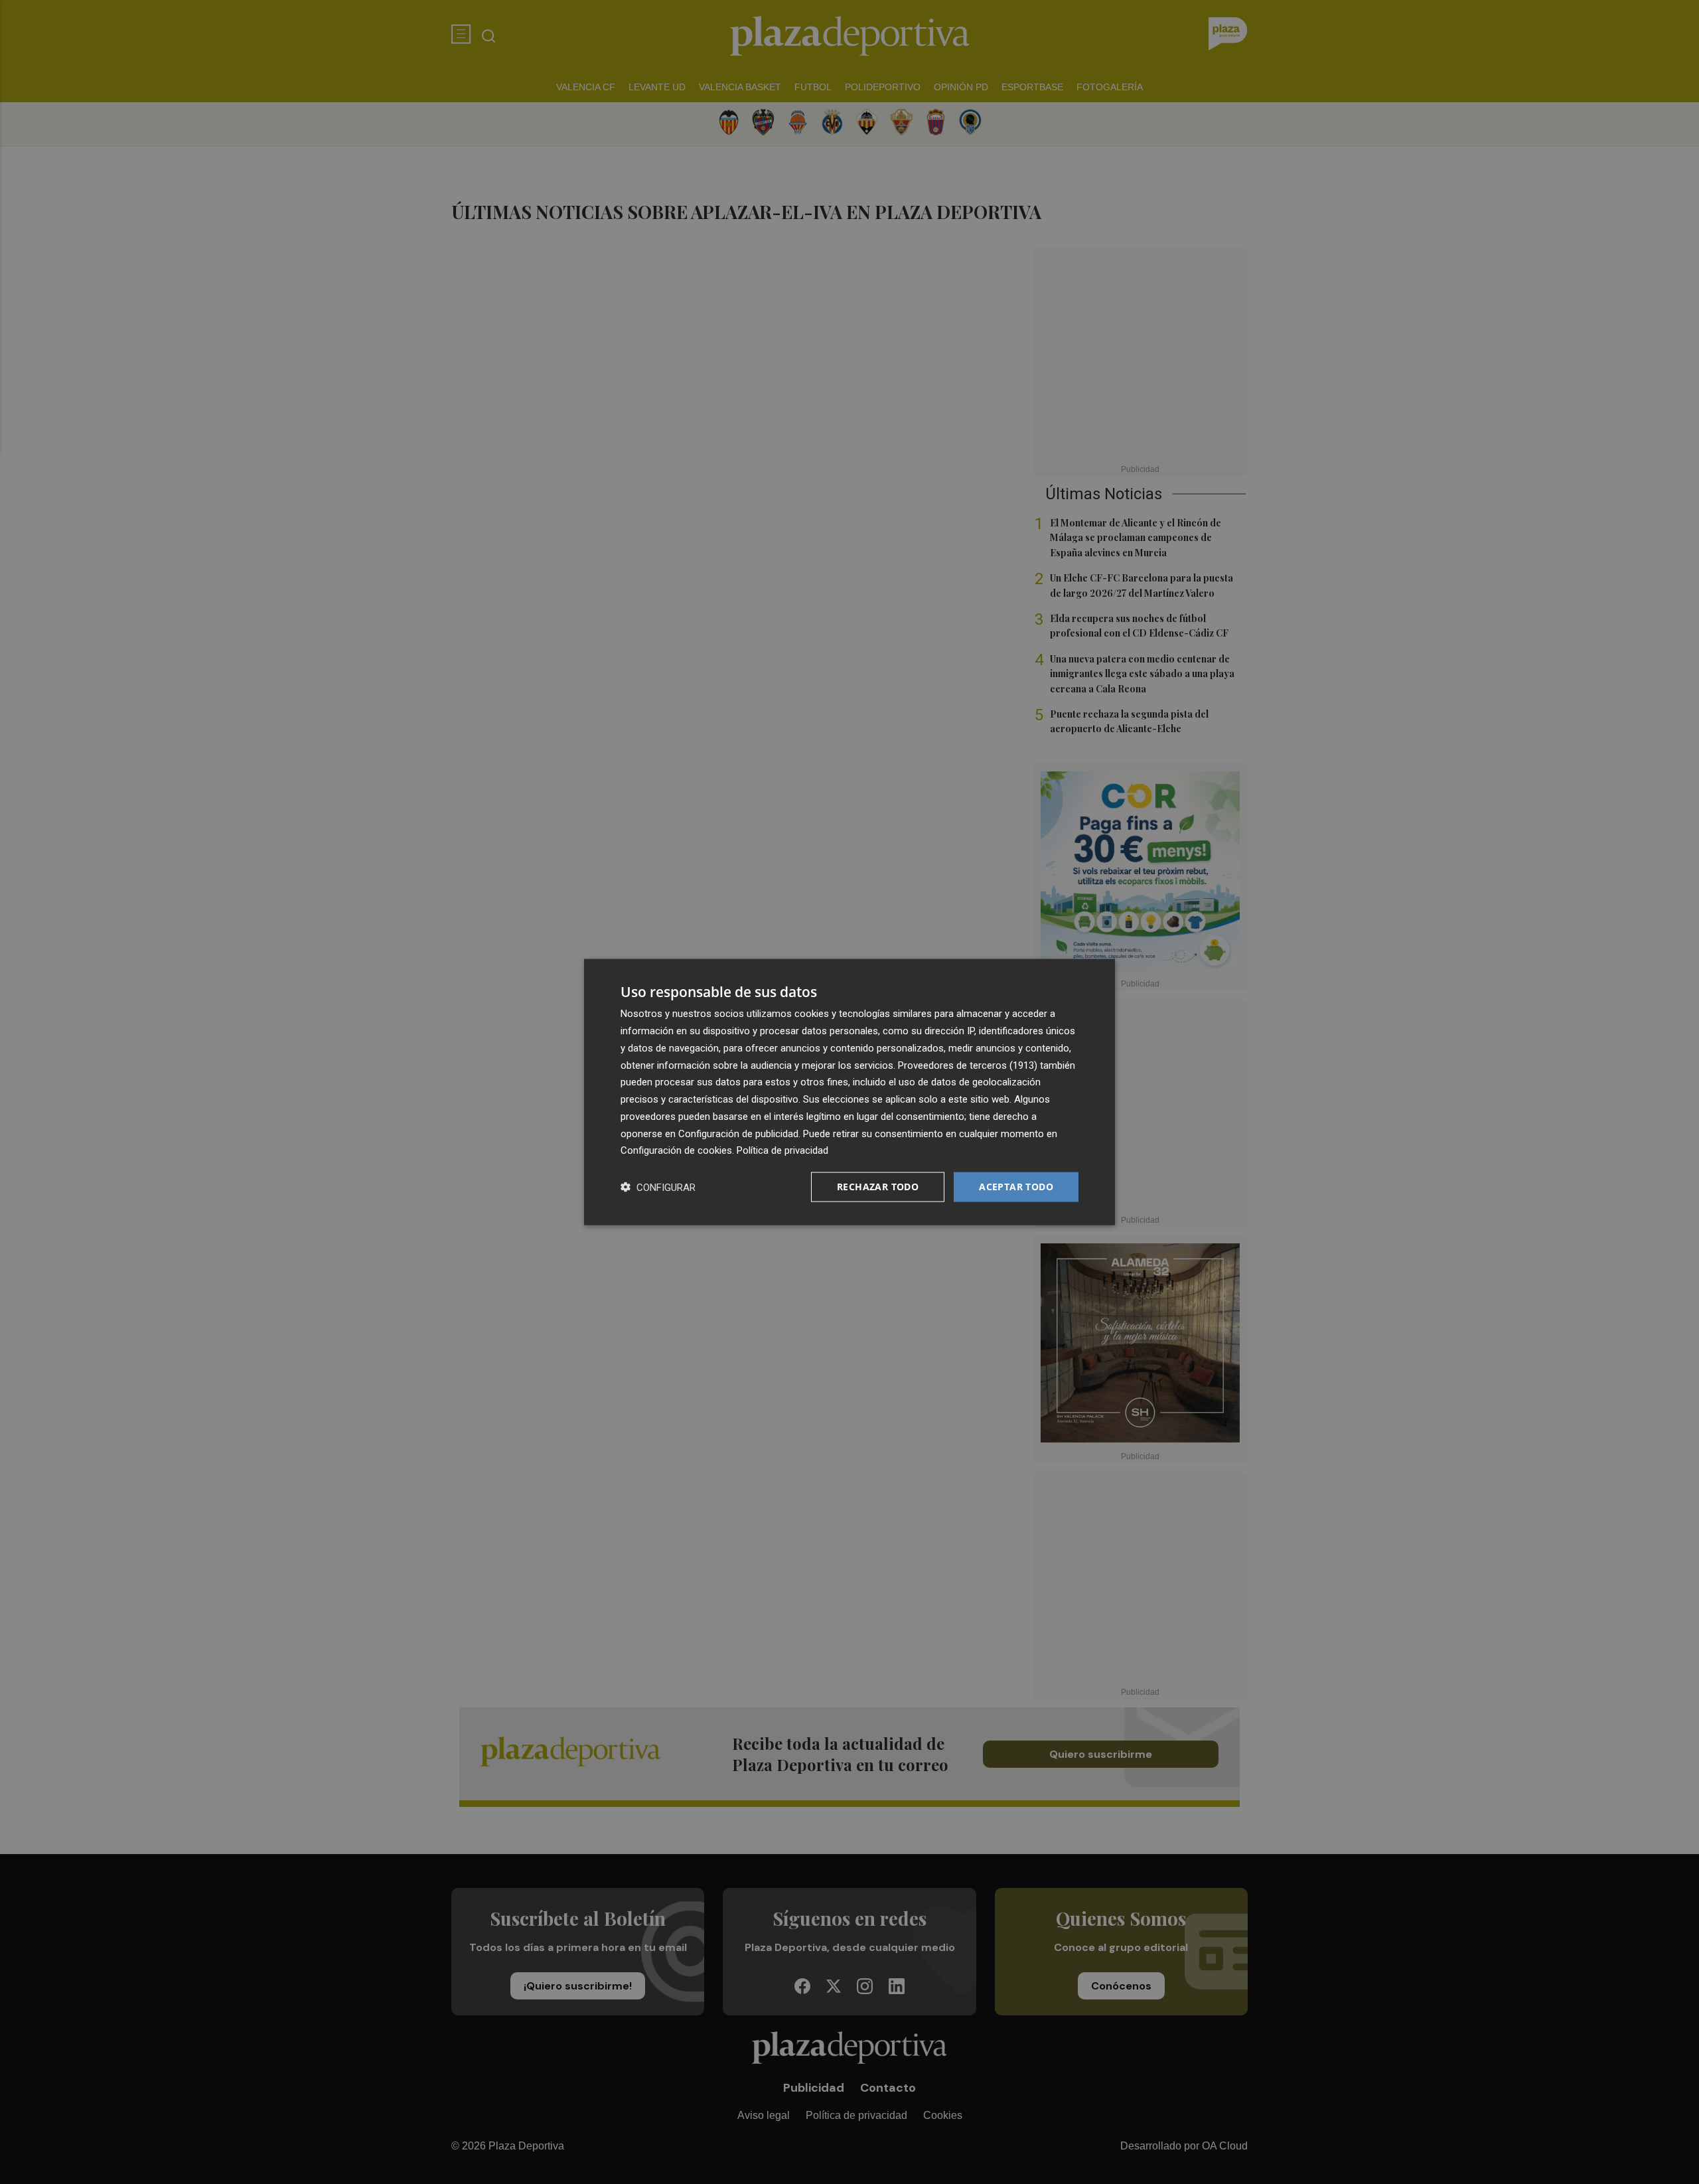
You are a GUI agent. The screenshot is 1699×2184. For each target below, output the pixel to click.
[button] (658, 1187)
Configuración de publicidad (738, 1133)
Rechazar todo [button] (878, 1187)
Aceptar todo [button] (1016, 1187)
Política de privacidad (782, 1150)
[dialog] (849, 1092)
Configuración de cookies (676, 1150)
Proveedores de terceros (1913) (968, 1065)
